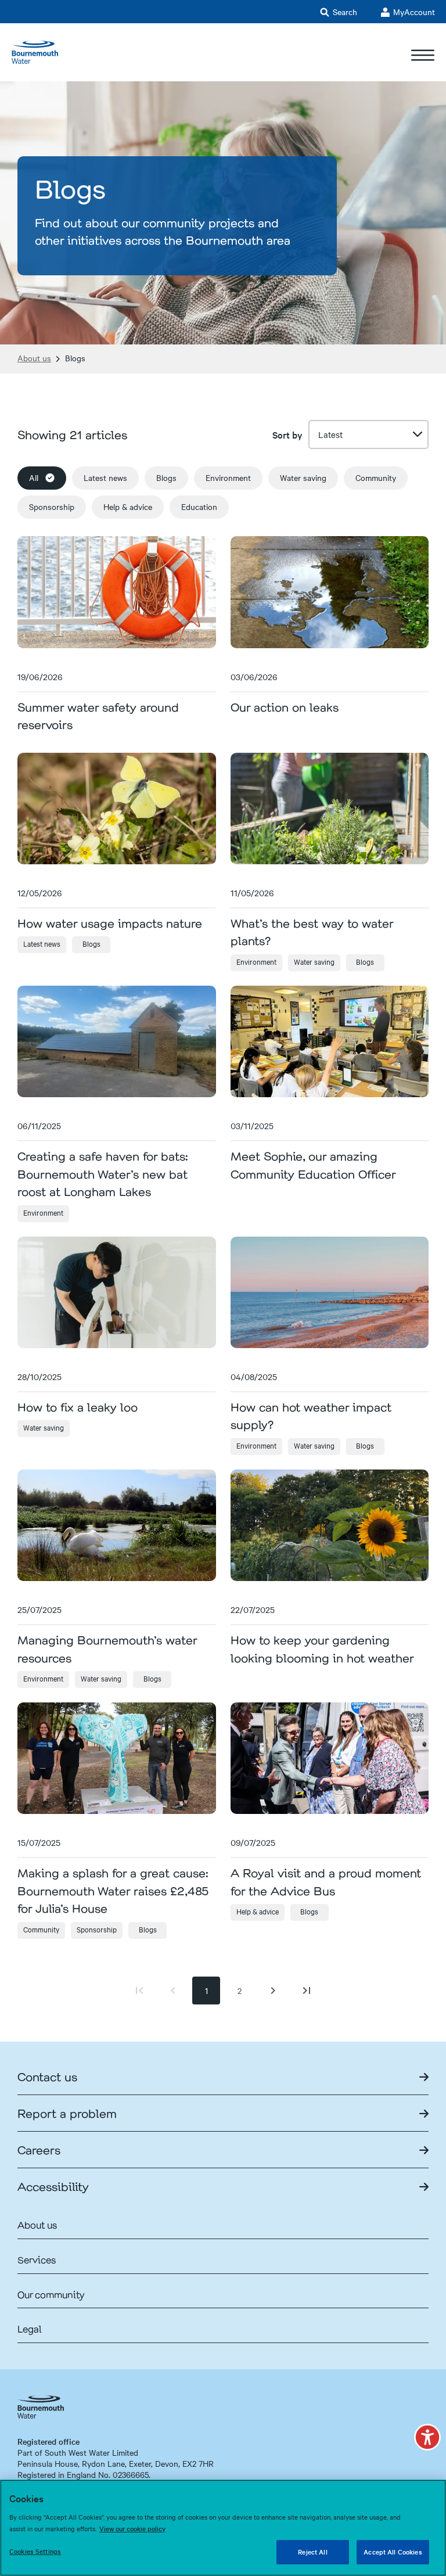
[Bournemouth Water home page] (35, 52)
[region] (223, 2528)
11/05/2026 (252, 893)
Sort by (287, 434)
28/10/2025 (39, 1377)
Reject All (312, 2552)
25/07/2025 (39, 1609)
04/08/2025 (254, 1377)
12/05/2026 (40, 893)
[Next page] (273, 1991)
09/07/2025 (253, 1842)
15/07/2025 (39, 1842)
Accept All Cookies (393, 2552)
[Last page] (307, 1991)
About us (34, 358)
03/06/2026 (254, 677)
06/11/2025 (39, 1126)
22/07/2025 (253, 1609)
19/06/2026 (40, 677)
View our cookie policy (132, 2528)
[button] (427, 2437)
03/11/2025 (252, 1126)
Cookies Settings (35, 2551)
